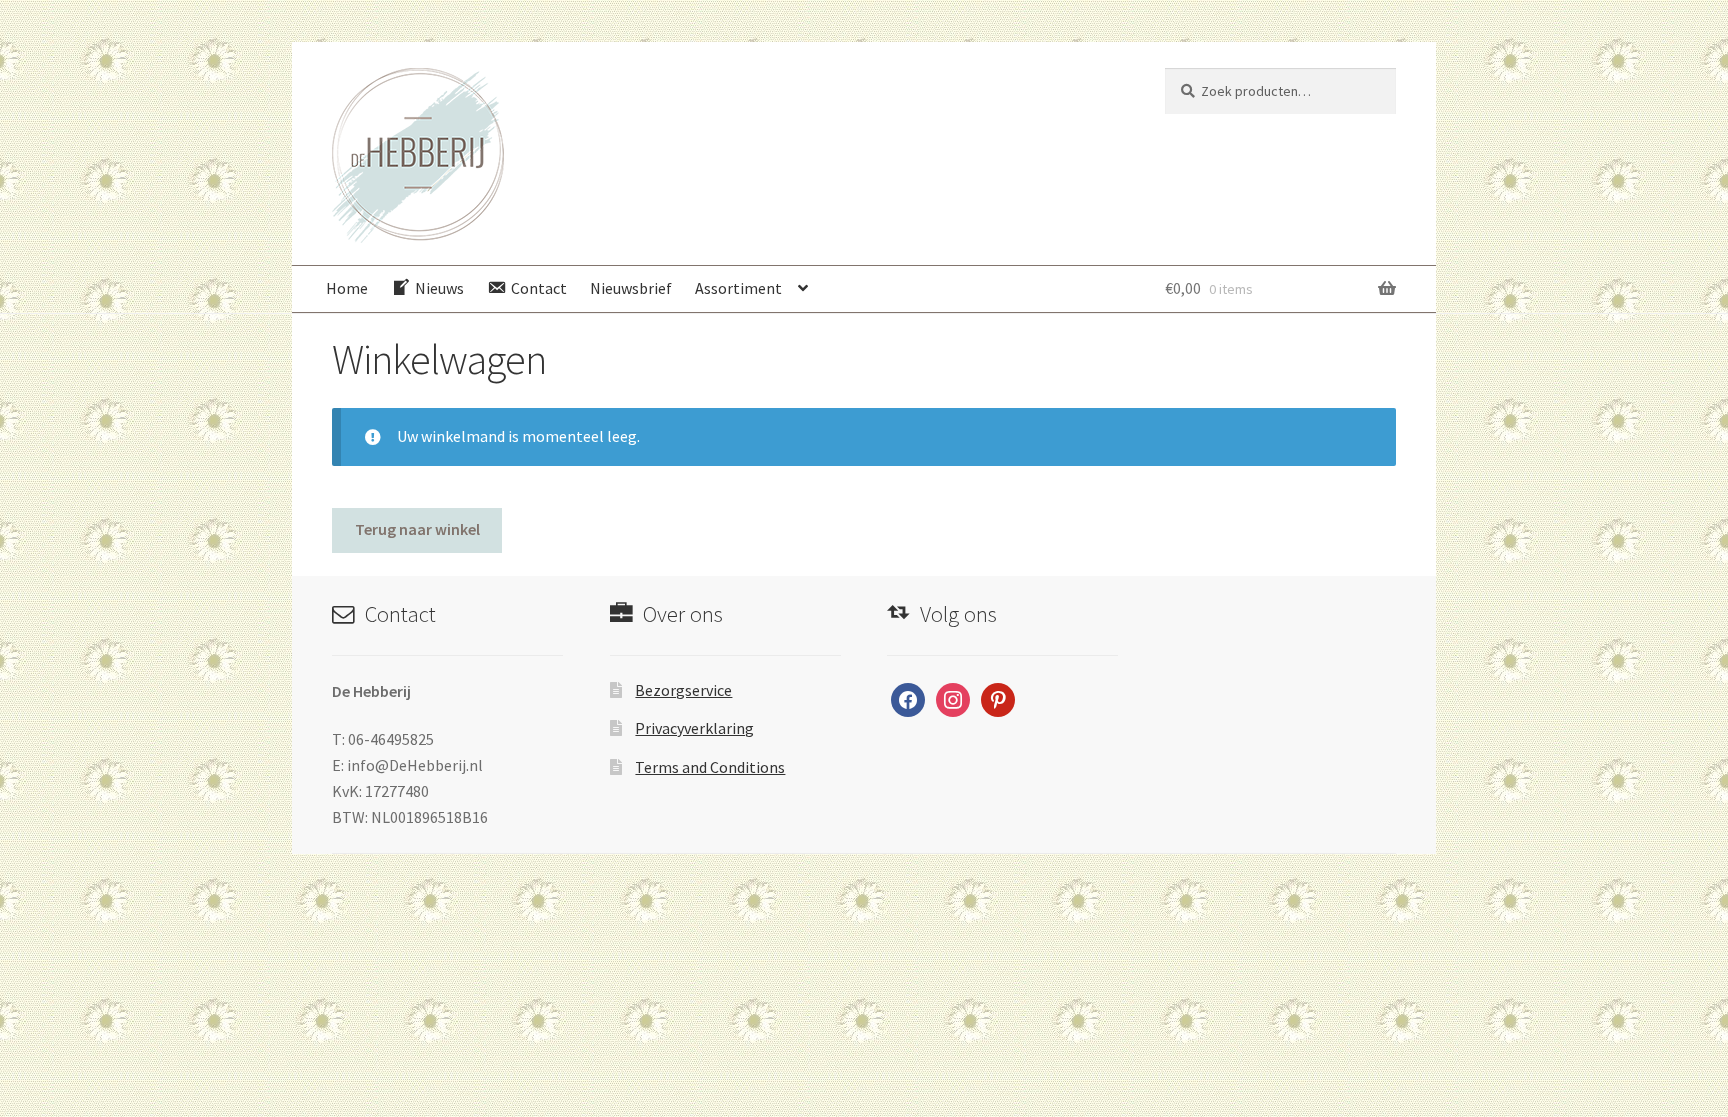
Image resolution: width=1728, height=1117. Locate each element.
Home (347, 288)
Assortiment (738, 288)
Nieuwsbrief (631, 288)
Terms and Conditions (710, 767)
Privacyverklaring (694, 728)
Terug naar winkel (417, 529)
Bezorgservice (683, 690)
